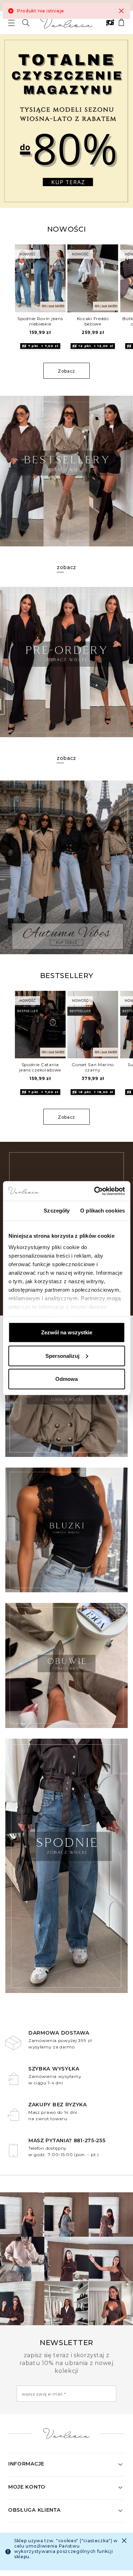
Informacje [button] (26, 2464)
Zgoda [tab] (21, 1211)
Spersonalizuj (62, 1355)
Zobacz (66, 371)
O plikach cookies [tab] (102, 1211)
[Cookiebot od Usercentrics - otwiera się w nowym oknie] (95, 1191)
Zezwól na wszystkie (67, 1332)
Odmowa (66, 1379)
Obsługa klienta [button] (34, 2510)
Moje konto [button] (27, 2487)
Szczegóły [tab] (57, 1211)
